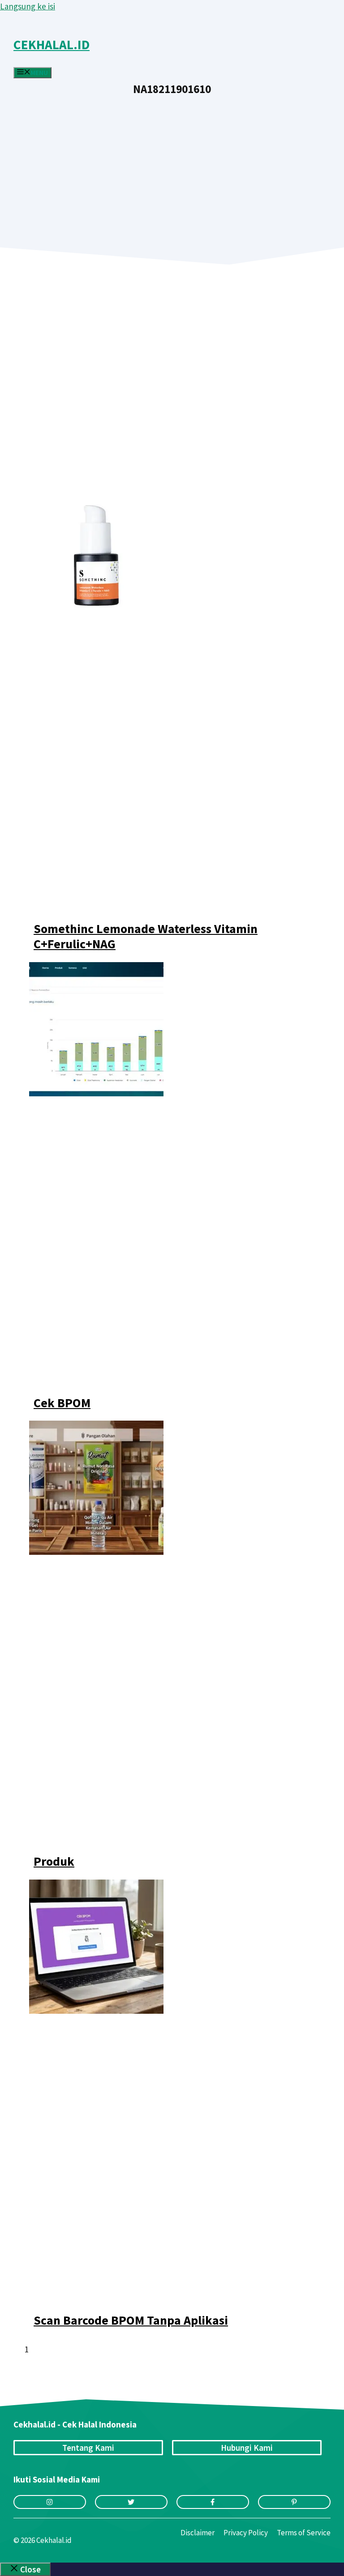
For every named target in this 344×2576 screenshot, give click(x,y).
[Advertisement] (172, 162)
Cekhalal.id (52, 45)
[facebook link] (213, 2502)
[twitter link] (131, 2502)
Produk (54, 1861)
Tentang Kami (88, 2448)
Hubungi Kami (247, 2448)
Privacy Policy (246, 2533)
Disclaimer (198, 2533)
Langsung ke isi (28, 6)
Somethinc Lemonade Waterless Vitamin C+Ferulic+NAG (146, 936)
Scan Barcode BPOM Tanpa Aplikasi (131, 2320)
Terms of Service (304, 2533)
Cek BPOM (62, 1403)
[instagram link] (50, 2502)
